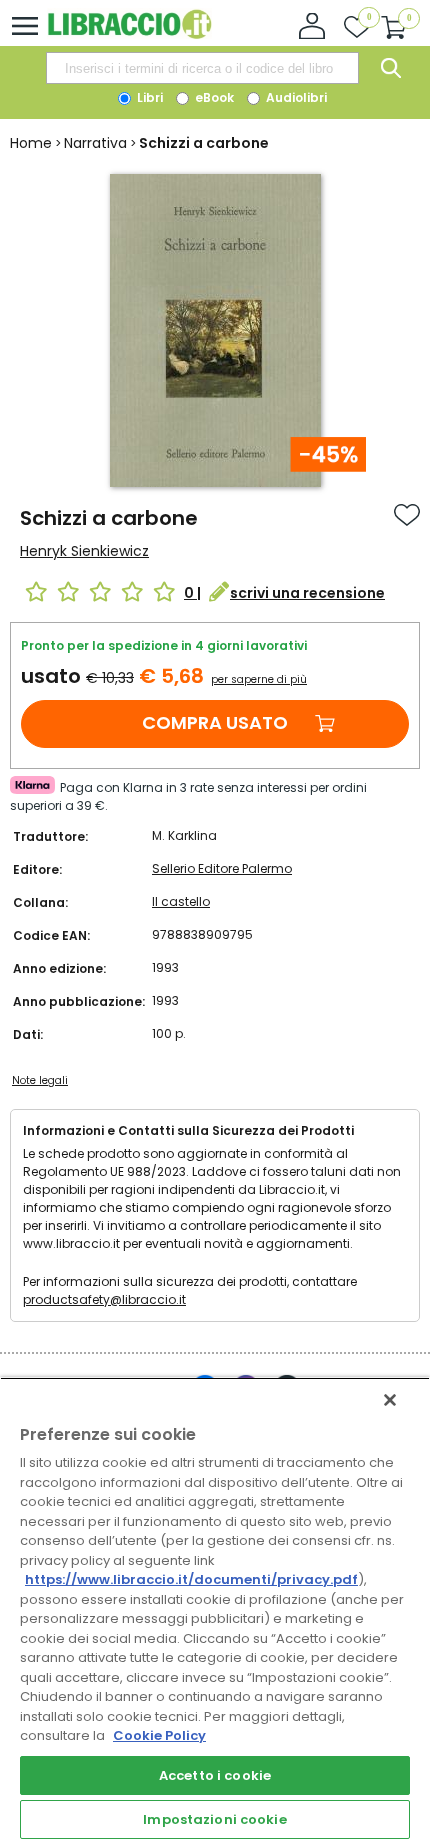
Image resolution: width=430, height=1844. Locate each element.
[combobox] (202, 68)
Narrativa (95, 143)
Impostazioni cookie (214, 1819)
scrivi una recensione (307, 593)
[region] (215, 1610)
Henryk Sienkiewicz (84, 551)
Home (31, 143)
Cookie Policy (159, 1735)
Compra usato (215, 722)
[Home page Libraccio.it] (129, 34)
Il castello (181, 901)
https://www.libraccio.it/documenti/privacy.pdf (191, 1579)
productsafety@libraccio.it (104, 1299)
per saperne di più (259, 679)
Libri (148, 97)
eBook (213, 97)
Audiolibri (295, 97)
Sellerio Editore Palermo (222, 868)
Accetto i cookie (215, 1775)
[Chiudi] (390, 1400)
